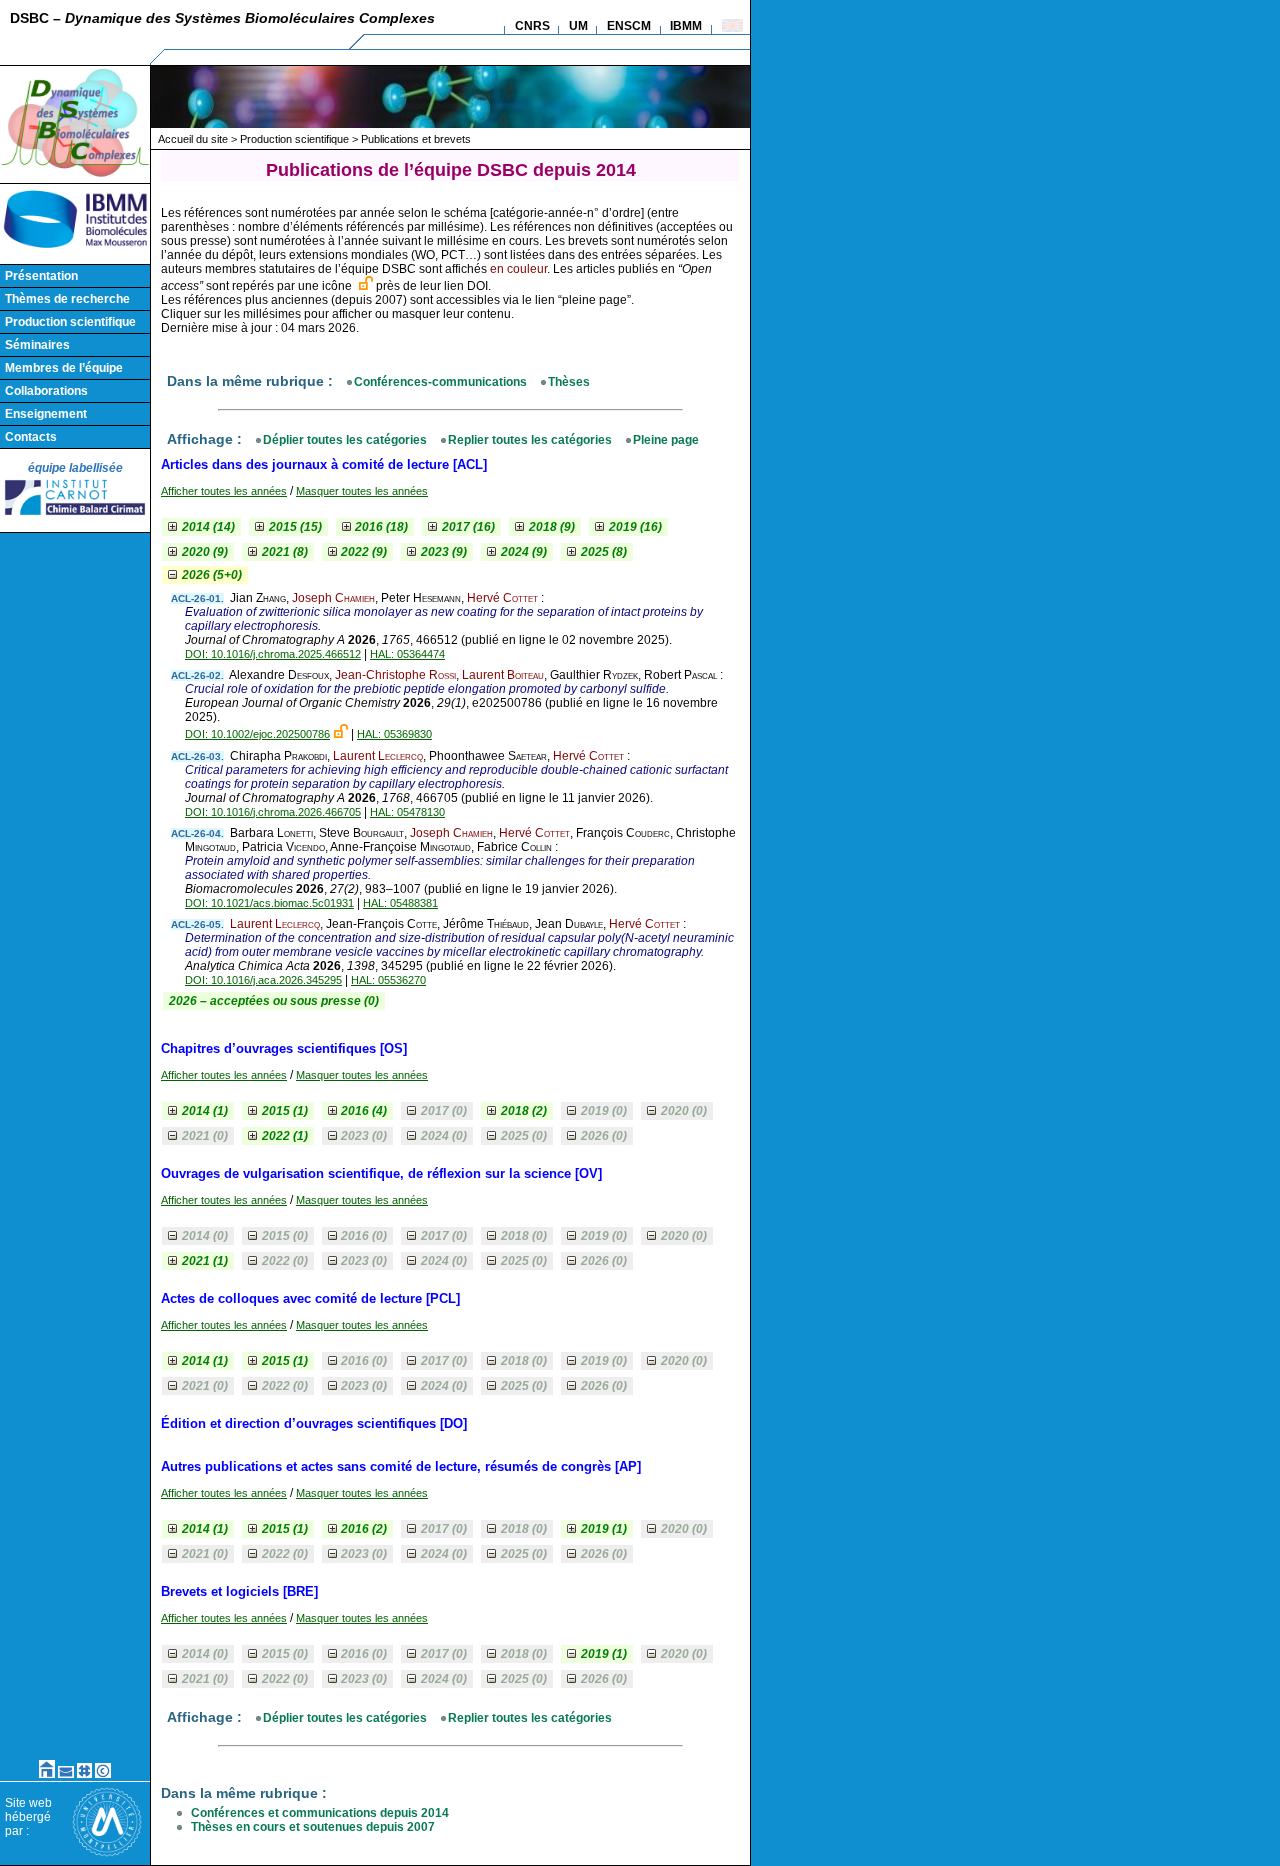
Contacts (31, 437)
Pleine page (666, 440)
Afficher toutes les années (224, 491)
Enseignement (46, 414)
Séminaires (37, 345)
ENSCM (629, 26)
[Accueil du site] (47, 1774)
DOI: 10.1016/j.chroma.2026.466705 (273, 812)
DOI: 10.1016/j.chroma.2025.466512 (273, 654)
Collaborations (46, 391)
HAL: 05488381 (400, 903)
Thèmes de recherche (67, 299)
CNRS (532, 26)
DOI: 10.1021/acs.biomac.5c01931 (269, 903)
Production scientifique (70, 322)
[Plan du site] (84, 1774)
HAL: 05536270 (388, 980)
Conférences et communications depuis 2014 (320, 1813)
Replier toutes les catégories (530, 440)
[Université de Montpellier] (107, 1853)
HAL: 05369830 (394, 734)
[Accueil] (75, 175)
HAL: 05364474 (407, 654)
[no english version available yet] (732, 28)
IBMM (686, 26)
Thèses (569, 382)
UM (578, 26)
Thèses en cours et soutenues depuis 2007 (313, 1827)
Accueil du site (193, 139)
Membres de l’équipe (64, 368)
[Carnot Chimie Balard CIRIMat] (75, 516)
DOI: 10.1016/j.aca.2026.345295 (263, 980)
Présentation (41, 276)
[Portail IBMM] (75, 250)
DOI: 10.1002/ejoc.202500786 (257, 734)
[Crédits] (103, 1774)
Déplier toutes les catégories (345, 440)
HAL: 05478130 (407, 812)
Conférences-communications (440, 382)
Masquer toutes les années (362, 491)
